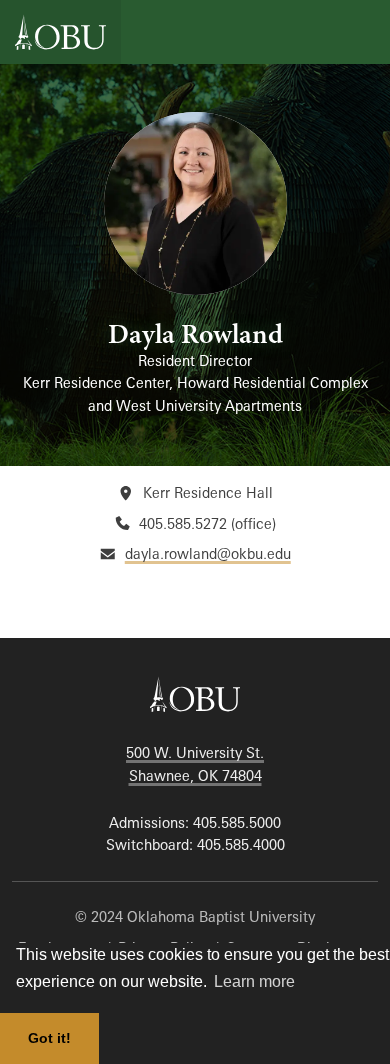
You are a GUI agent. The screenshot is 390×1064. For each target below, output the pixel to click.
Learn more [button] (254, 981)
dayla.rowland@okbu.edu (208, 553)
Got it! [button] (49, 1038)
